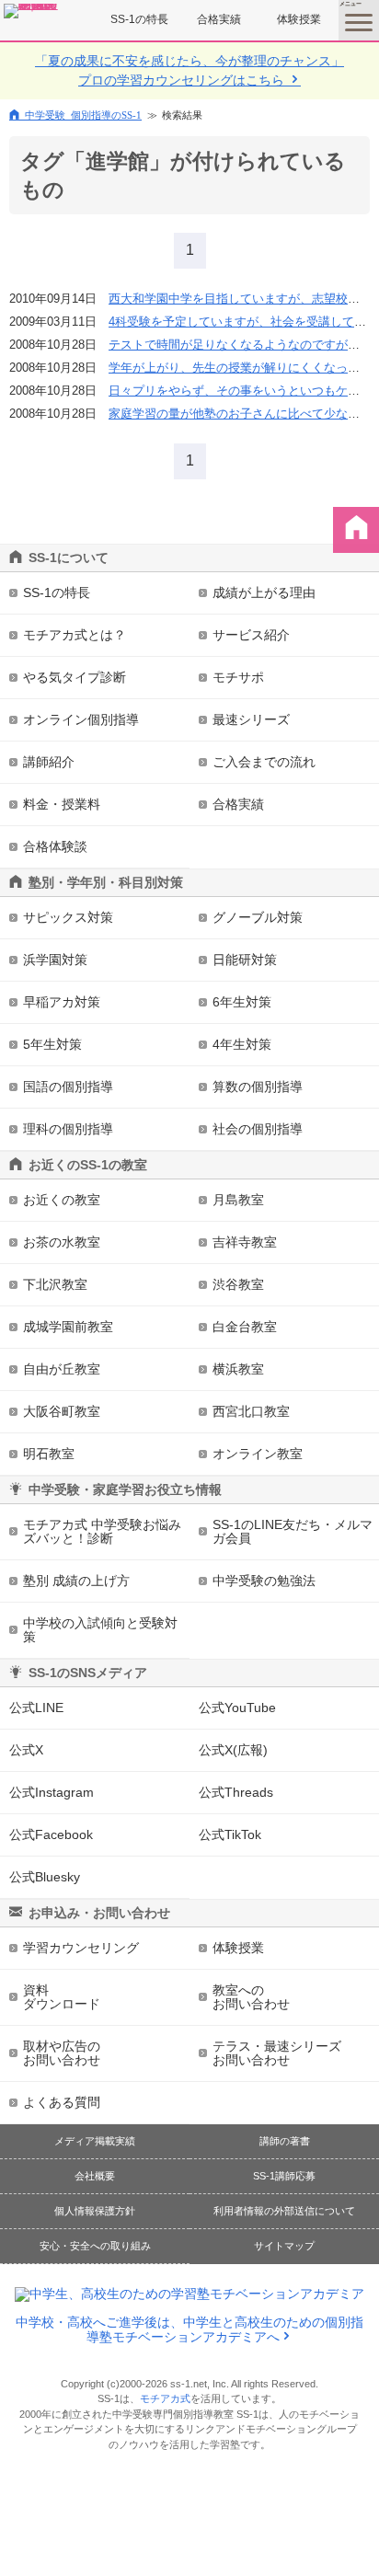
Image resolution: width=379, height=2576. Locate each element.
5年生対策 (52, 1044)
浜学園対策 (55, 960)
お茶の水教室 (62, 1242)
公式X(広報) (233, 1750)
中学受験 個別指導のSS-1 (83, 115)
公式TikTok (230, 1834)
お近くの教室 (62, 1200)
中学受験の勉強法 (264, 1581)
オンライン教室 (258, 1454)
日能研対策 (245, 960)
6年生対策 (242, 1002)
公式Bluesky (45, 1877)
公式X (26, 1750)
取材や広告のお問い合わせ (62, 2053)
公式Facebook (51, 1834)
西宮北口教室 (251, 1411)
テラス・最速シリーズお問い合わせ (277, 2053)
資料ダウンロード (62, 1997)
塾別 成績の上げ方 (76, 1581)
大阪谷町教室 (62, 1411)
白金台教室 (245, 1327)
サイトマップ (284, 2246)
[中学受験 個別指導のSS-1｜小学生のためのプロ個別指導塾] (31, 11)
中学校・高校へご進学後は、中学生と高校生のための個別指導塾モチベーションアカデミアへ (189, 2329)
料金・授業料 (62, 804)
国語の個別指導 (68, 1087)
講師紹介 (49, 762)
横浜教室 (238, 1369)
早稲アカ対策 (62, 1002)
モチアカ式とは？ (75, 635)
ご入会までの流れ (264, 762)
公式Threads (236, 1792)
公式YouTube (237, 1708)
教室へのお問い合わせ (251, 1997)
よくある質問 (62, 2102)
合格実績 (219, 19)
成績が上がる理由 (264, 592)
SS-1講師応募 (284, 2176)
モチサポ (238, 677)
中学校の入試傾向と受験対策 (100, 1630)
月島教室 (238, 1200)
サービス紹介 (251, 635)
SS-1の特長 (139, 19)
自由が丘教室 (62, 1369)
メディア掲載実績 (95, 2141)
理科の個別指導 (68, 1129)
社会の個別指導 (258, 1129)
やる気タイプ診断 (75, 677)
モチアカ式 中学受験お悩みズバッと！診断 (102, 1531)
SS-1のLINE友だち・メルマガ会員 (293, 1531)
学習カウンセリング (81, 1948)
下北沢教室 (55, 1284)
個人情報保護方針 (95, 2211)
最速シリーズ (251, 719)
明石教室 (49, 1454)
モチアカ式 (165, 2398)
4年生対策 (242, 1044)
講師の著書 (285, 2141)
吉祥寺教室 (245, 1242)
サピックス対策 (68, 917)
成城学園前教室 (68, 1327)
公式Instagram (52, 1792)
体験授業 (299, 19)
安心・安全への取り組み (95, 2246)
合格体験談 (55, 846)
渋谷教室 (238, 1284)
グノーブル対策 (258, 917)
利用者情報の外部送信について (284, 2211)
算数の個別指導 (258, 1087)
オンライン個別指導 (81, 719)
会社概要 (95, 2176)
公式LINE (36, 1708)
